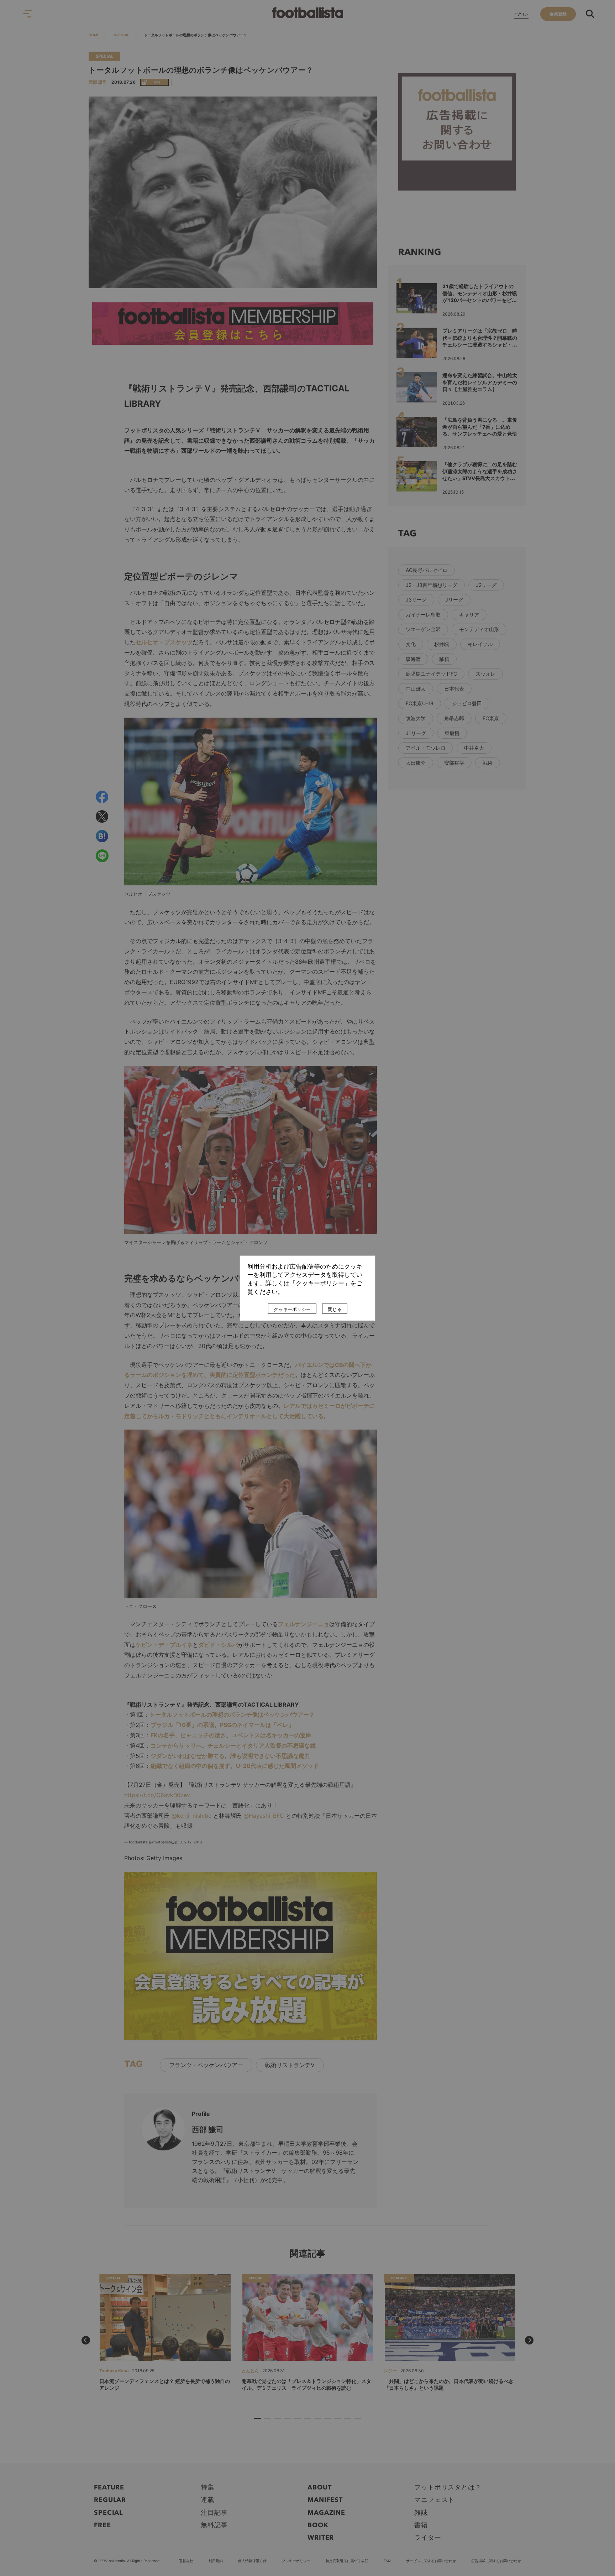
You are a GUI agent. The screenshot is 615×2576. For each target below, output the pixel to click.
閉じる (335, 1309)
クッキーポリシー (292, 1309)
